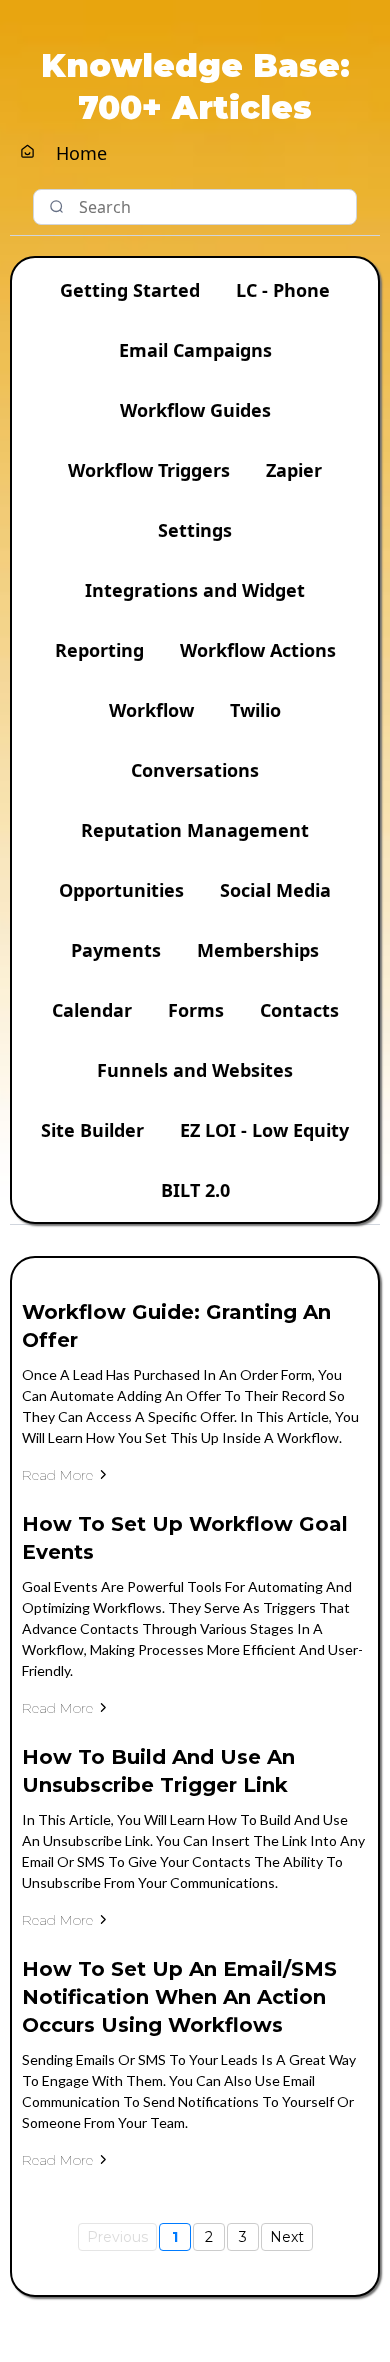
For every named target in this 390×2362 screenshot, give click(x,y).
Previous (117, 2237)
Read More (57, 1475)
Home (81, 153)
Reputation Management (195, 830)
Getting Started (130, 290)
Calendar (92, 1010)
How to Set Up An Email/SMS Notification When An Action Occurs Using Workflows (179, 1997)
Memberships (258, 950)
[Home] (27, 152)
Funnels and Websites (195, 1070)
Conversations (195, 770)
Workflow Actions (258, 650)
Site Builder (92, 1130)
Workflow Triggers (149, 470)
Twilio (255, 710)
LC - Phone (283, 290)
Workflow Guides (195, 410)
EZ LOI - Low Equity (264, 1130)
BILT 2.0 (195, 1190)
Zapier (294, 470)
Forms (196, 1010)
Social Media (275, 890)
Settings (195, 530)
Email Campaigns (195, 350)
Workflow (151, 710)
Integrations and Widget (195, 590)
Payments (116, 950)
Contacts (299, 1010)
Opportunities (121, 890)
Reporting (99, 650)
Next (287, 2237)
